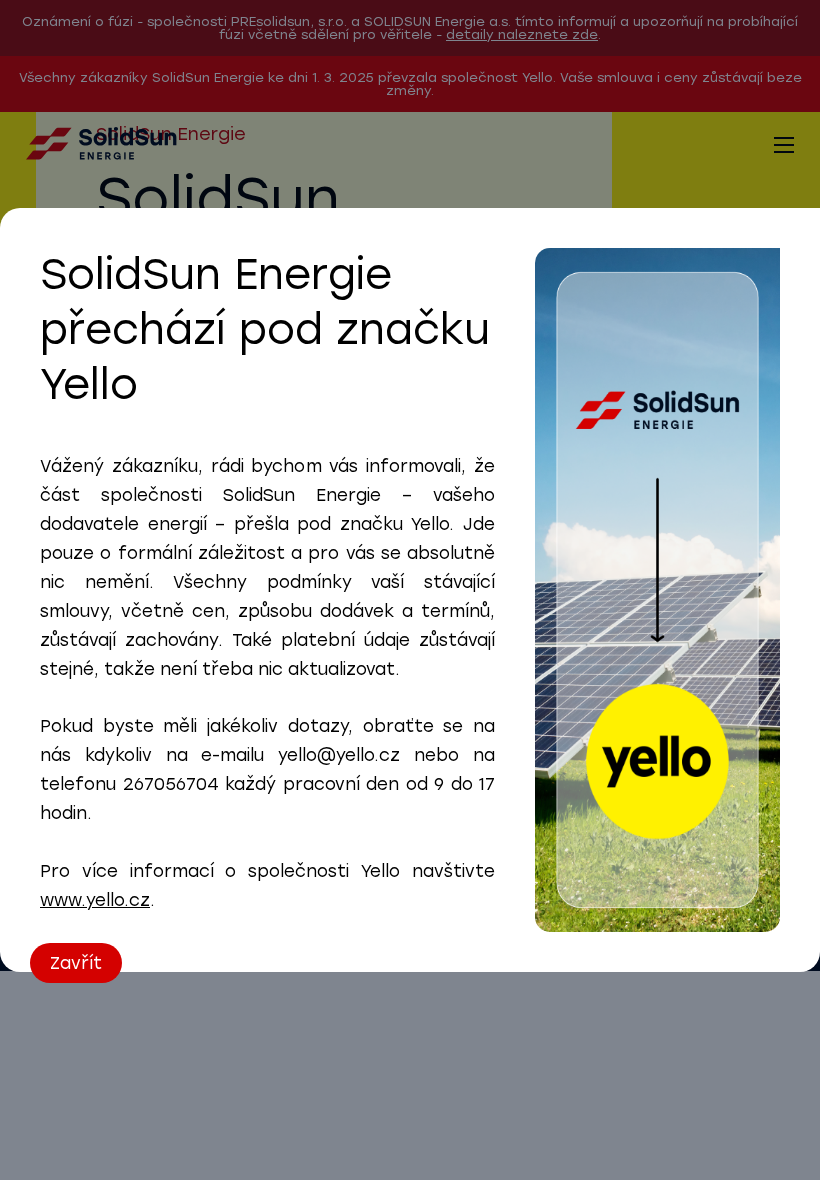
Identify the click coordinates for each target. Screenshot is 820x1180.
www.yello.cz (95, 900)
